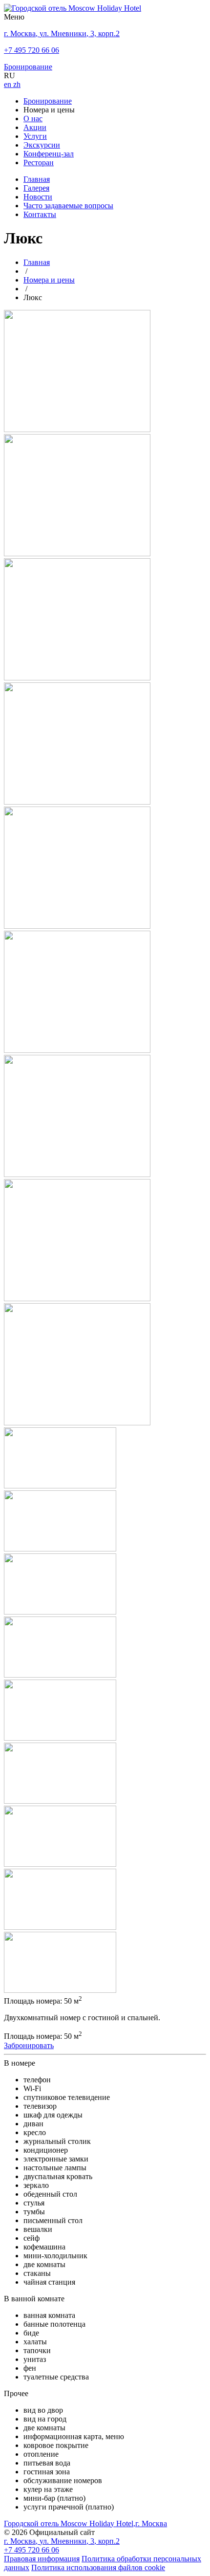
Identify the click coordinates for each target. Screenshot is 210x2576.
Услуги (35, 136)
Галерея (36, 188)
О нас (33, 119)
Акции (35, 127)
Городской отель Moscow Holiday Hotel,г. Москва (85, 2523)
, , (62, 2541)
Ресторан (39, 163)
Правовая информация (42, 2559)
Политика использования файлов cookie (98, 2567)
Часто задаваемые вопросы (68, 206)
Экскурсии (42, 145)
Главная (37, 179)
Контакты (40, 214)
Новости (38, 197)
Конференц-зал (49, 154)
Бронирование (48, 101)
